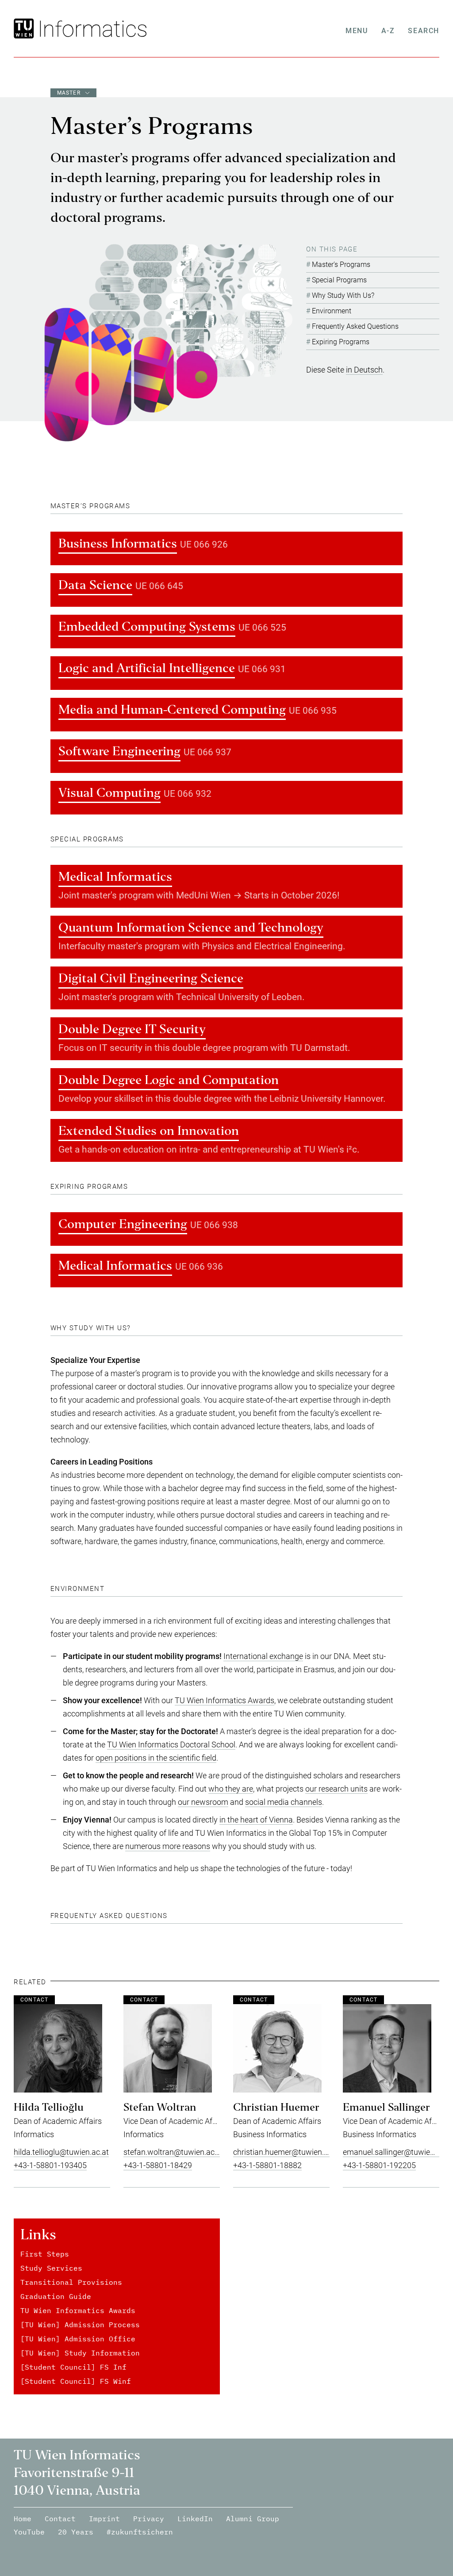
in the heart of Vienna (256, 1820)
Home (23, 2519)
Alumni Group (253, 2519)
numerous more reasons (168, 1846)
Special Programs (339, 280)
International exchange (263, 1656)
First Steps (45, 2254)
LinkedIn (195, 2519)
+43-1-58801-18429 (158, 2165)
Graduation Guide (56, 2296)
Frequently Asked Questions (355, 326)
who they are (231, 1789)
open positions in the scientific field (156, 1758)
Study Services (51, 2268)
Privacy (149, 2519)
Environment (332, 311)
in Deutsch (364, 370)
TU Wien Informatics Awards (225, 1700)
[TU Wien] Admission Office (78, 2339)
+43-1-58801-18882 (267, 2165)
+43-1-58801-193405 (50, 2165)
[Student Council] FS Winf (76, 2381)
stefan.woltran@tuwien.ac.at (173, 2152)
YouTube (29, 2532)
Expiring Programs (341, 342)
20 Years (76, 2532)
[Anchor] (134, 506)
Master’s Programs (341, 264)
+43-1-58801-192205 (379, 2165)
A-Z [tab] (388, 31)
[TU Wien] (25, 29)
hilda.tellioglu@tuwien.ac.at (61, 2152)
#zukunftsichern (140, 2532)
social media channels (284, 1802)
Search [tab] (424, 31)
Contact (60, 2519)
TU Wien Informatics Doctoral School (171, 1745)
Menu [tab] (357, 31)
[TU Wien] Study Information (80, 2353)
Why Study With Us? (343, 295)
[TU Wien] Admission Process (80, 2325)
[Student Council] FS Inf (73, 2367)
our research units (336, 1789)
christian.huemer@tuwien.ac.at (287, 2152)
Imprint (104, 2519)
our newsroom (203, 1802)
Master (69, 93)
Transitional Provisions (71, 2282)
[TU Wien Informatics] (91, 29)
